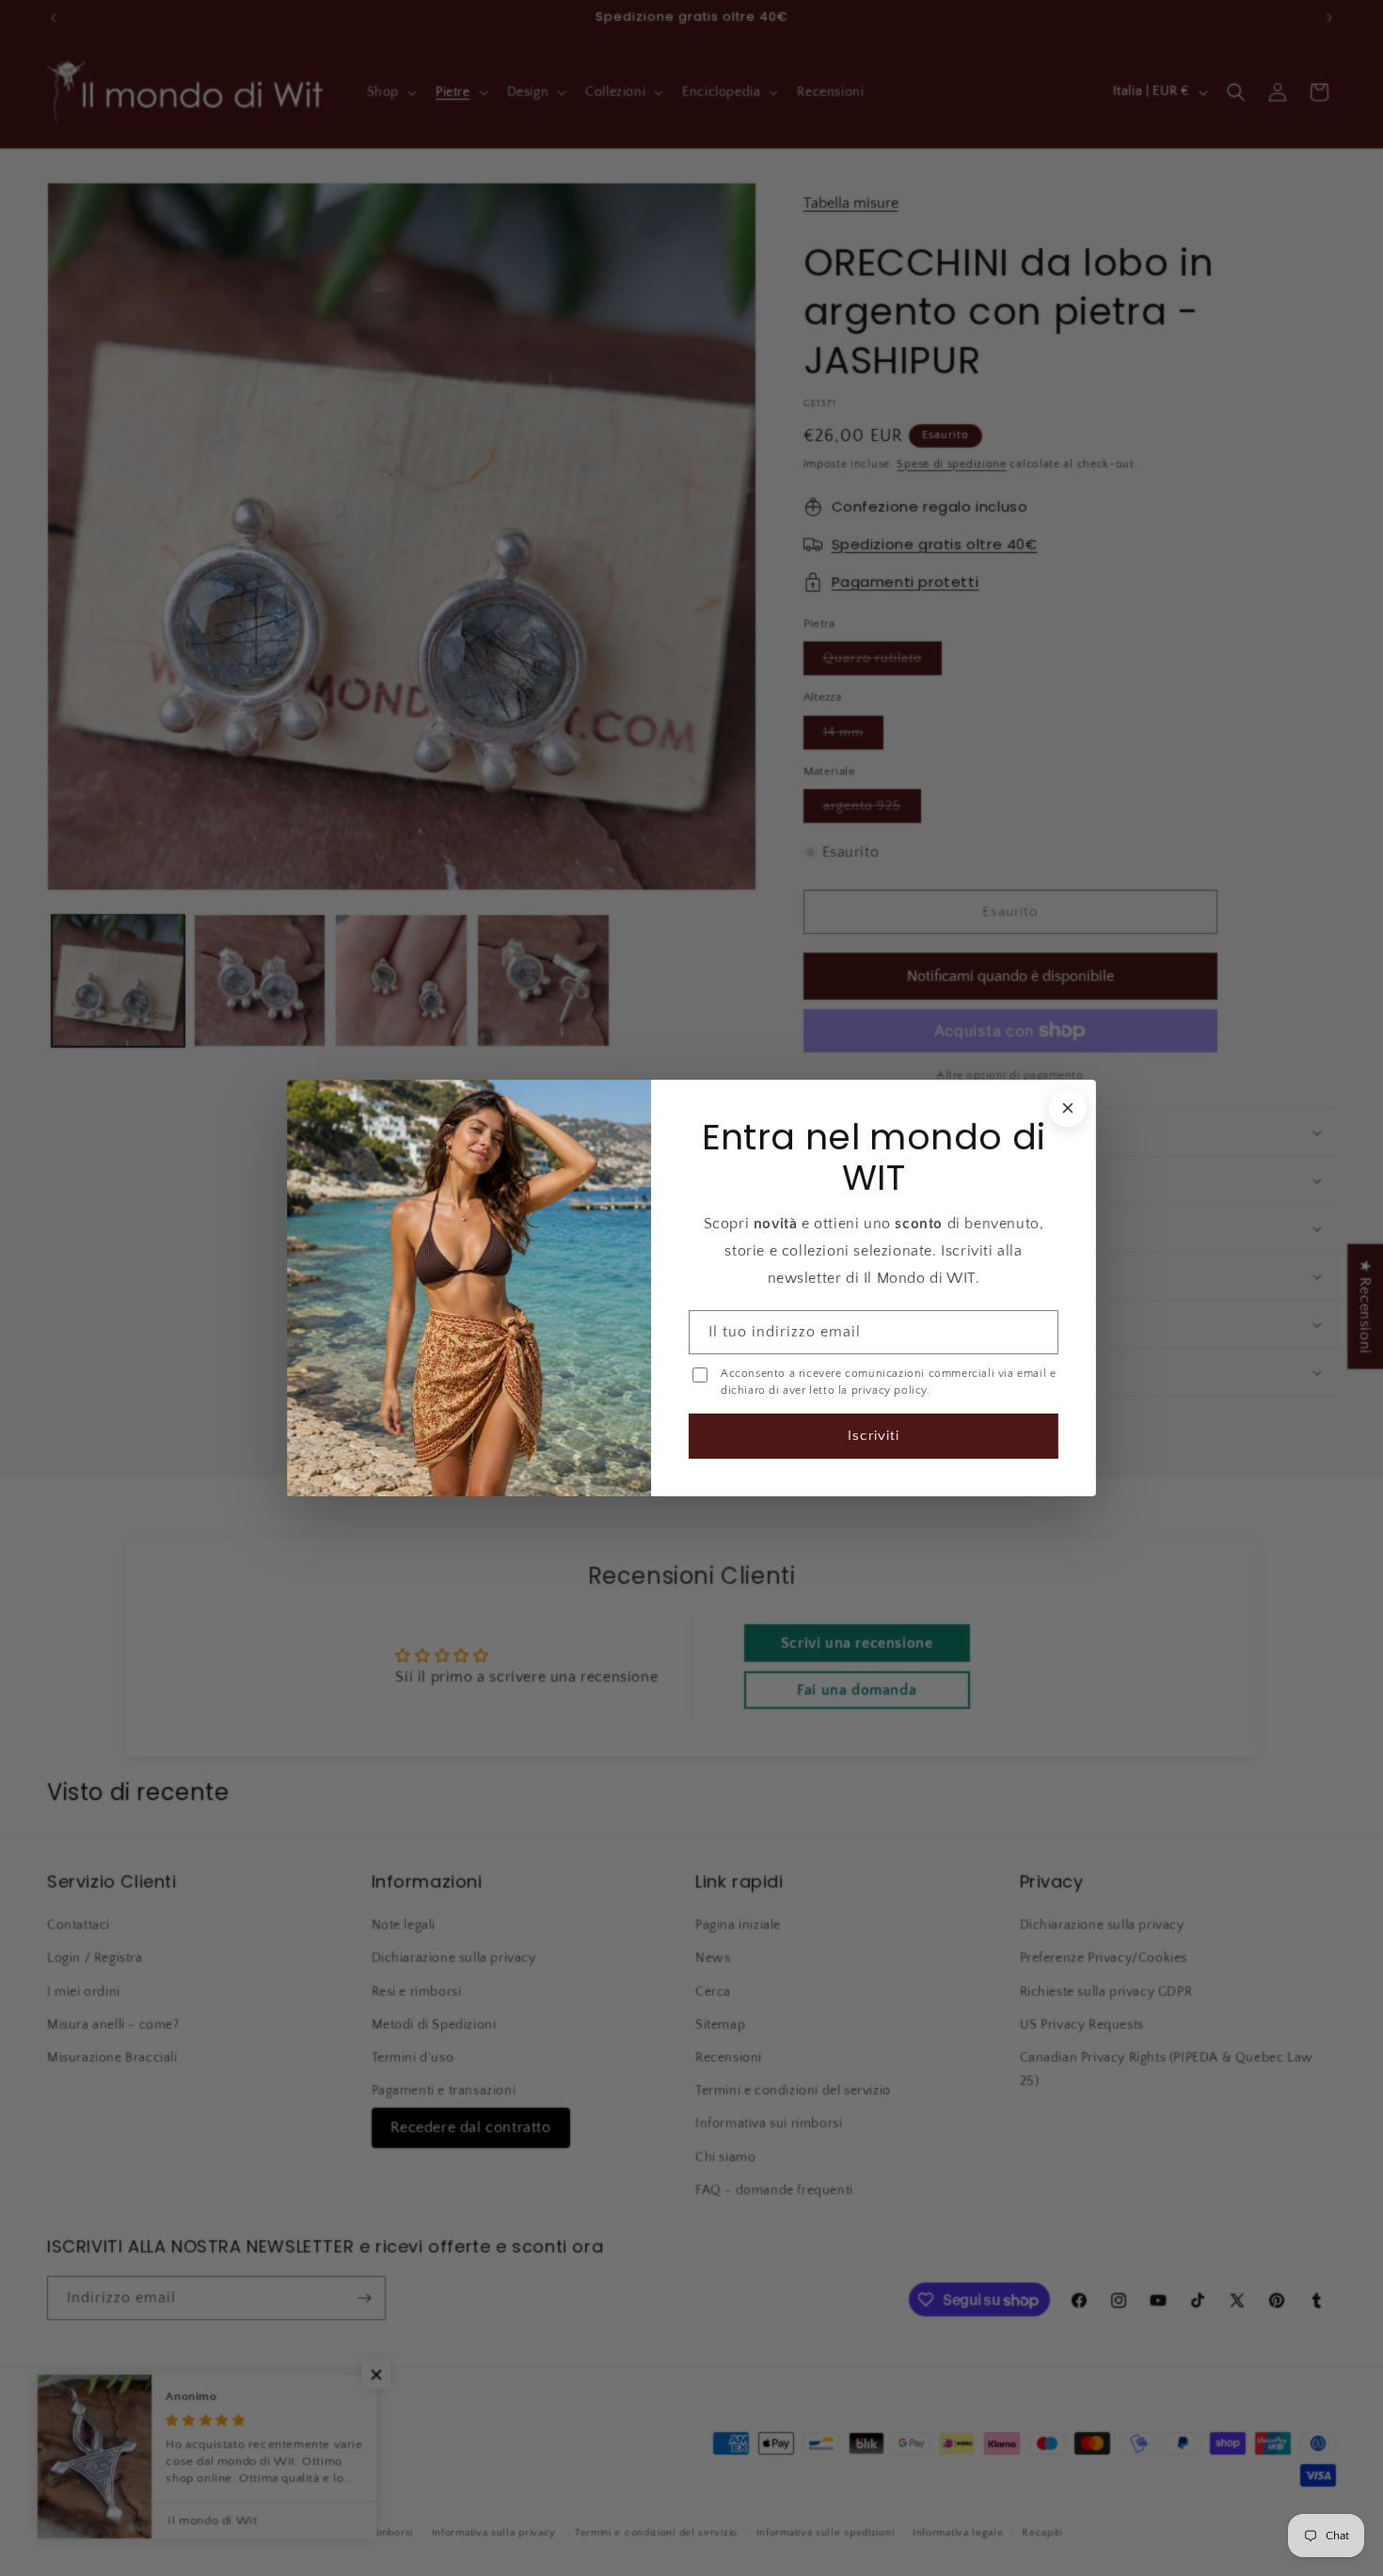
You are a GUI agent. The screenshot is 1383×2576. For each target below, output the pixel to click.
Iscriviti (873, 1435)
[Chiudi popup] (1066, 1109)
